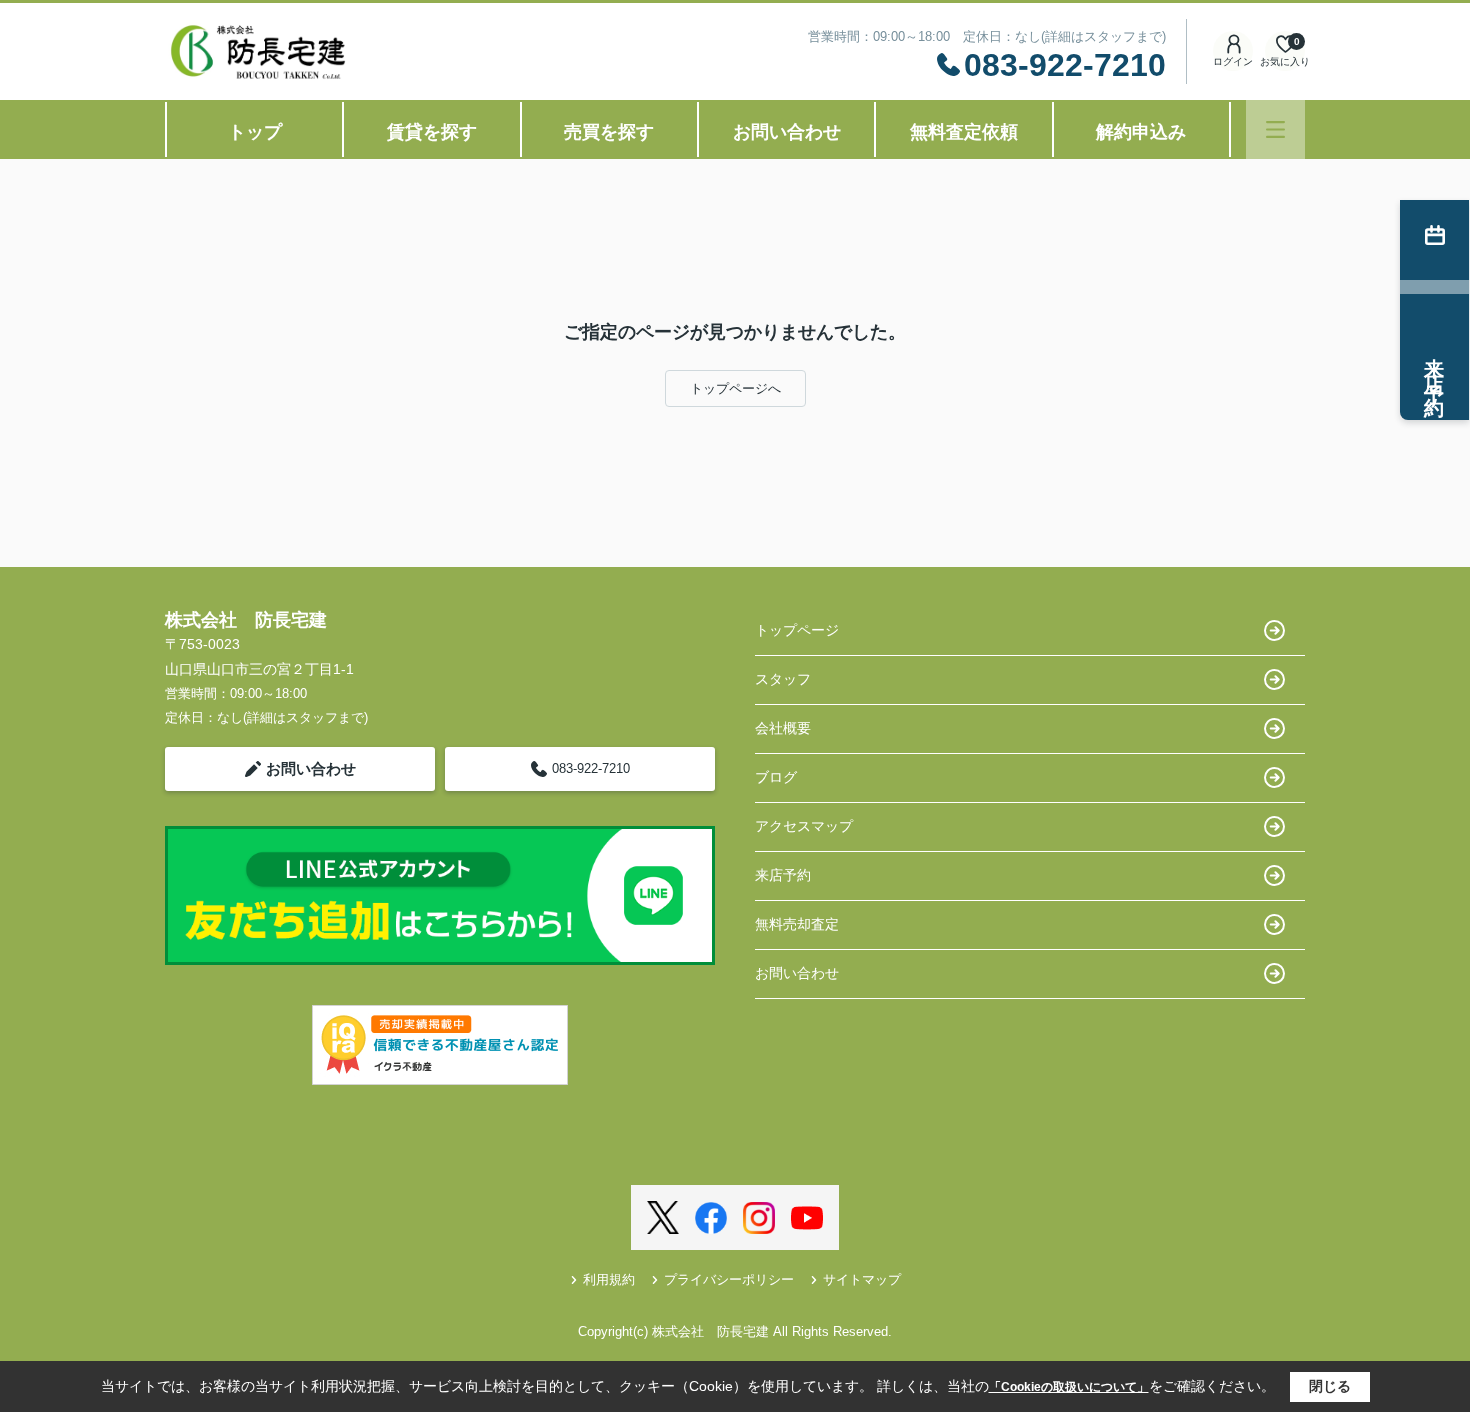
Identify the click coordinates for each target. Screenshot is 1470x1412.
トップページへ (735, 388)
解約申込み (1141, 132)
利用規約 (609, 1279)
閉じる (1330, 1386)
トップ (255, 132)
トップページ (797, 630)
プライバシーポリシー (729, 1279)
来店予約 (783, 875)
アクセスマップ (804, 826)
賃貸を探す (432, 132)
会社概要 (783, 728)
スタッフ (783, 679)
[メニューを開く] (1275, 129)
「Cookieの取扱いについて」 (1069, 1387)
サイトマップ (862, 1279)
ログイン (1233, 61)
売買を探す (609, 132)
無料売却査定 (797, 924)
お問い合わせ (787, 132)
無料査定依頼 (964, 132)
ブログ (776, 777)
